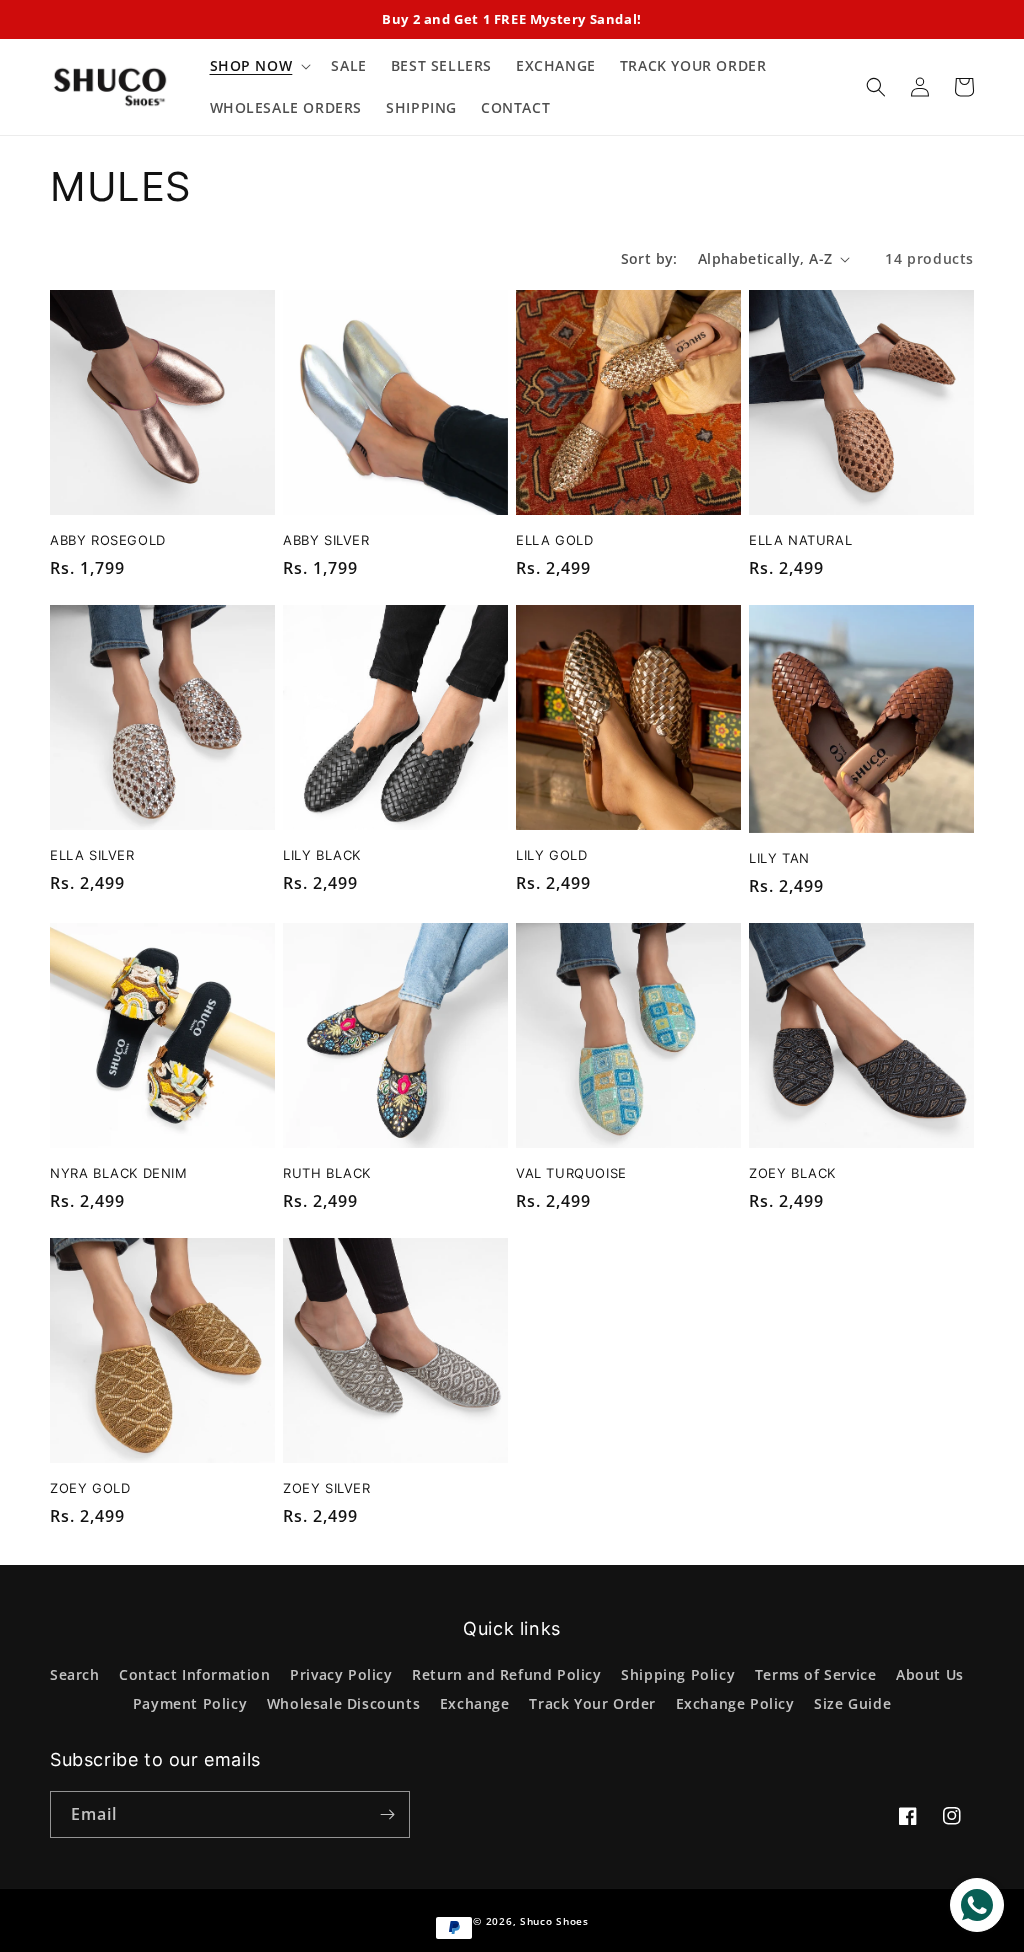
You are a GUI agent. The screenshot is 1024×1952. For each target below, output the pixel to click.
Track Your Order (592, 1703)
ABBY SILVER (326, 540)
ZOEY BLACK (792, 1173)
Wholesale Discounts (343, 1703)
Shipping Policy (678, 1674)
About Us (930, 1674)
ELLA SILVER (92, 855)
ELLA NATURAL (800, 540)
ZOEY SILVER (327, 1488)
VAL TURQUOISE (571, 1173)
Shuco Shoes (554, 1921)
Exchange (475, 1703)
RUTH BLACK (327, 1173)
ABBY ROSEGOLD (108, 540)
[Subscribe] (387, 1814)
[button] (259, 66)
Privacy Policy (341, 1674)
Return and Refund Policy (506, 1674)
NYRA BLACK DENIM (119, 1173)
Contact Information (194, 1674)
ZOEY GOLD (90, 1488)
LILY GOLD (551, 855)
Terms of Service (816, 1674)
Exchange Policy (735, 1703)
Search (75, 1674)
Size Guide (852, 1703)
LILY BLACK (322, 855)
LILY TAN (779, 858)
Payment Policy (190, 1703)
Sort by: (649, 258)
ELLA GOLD (554, 540)
